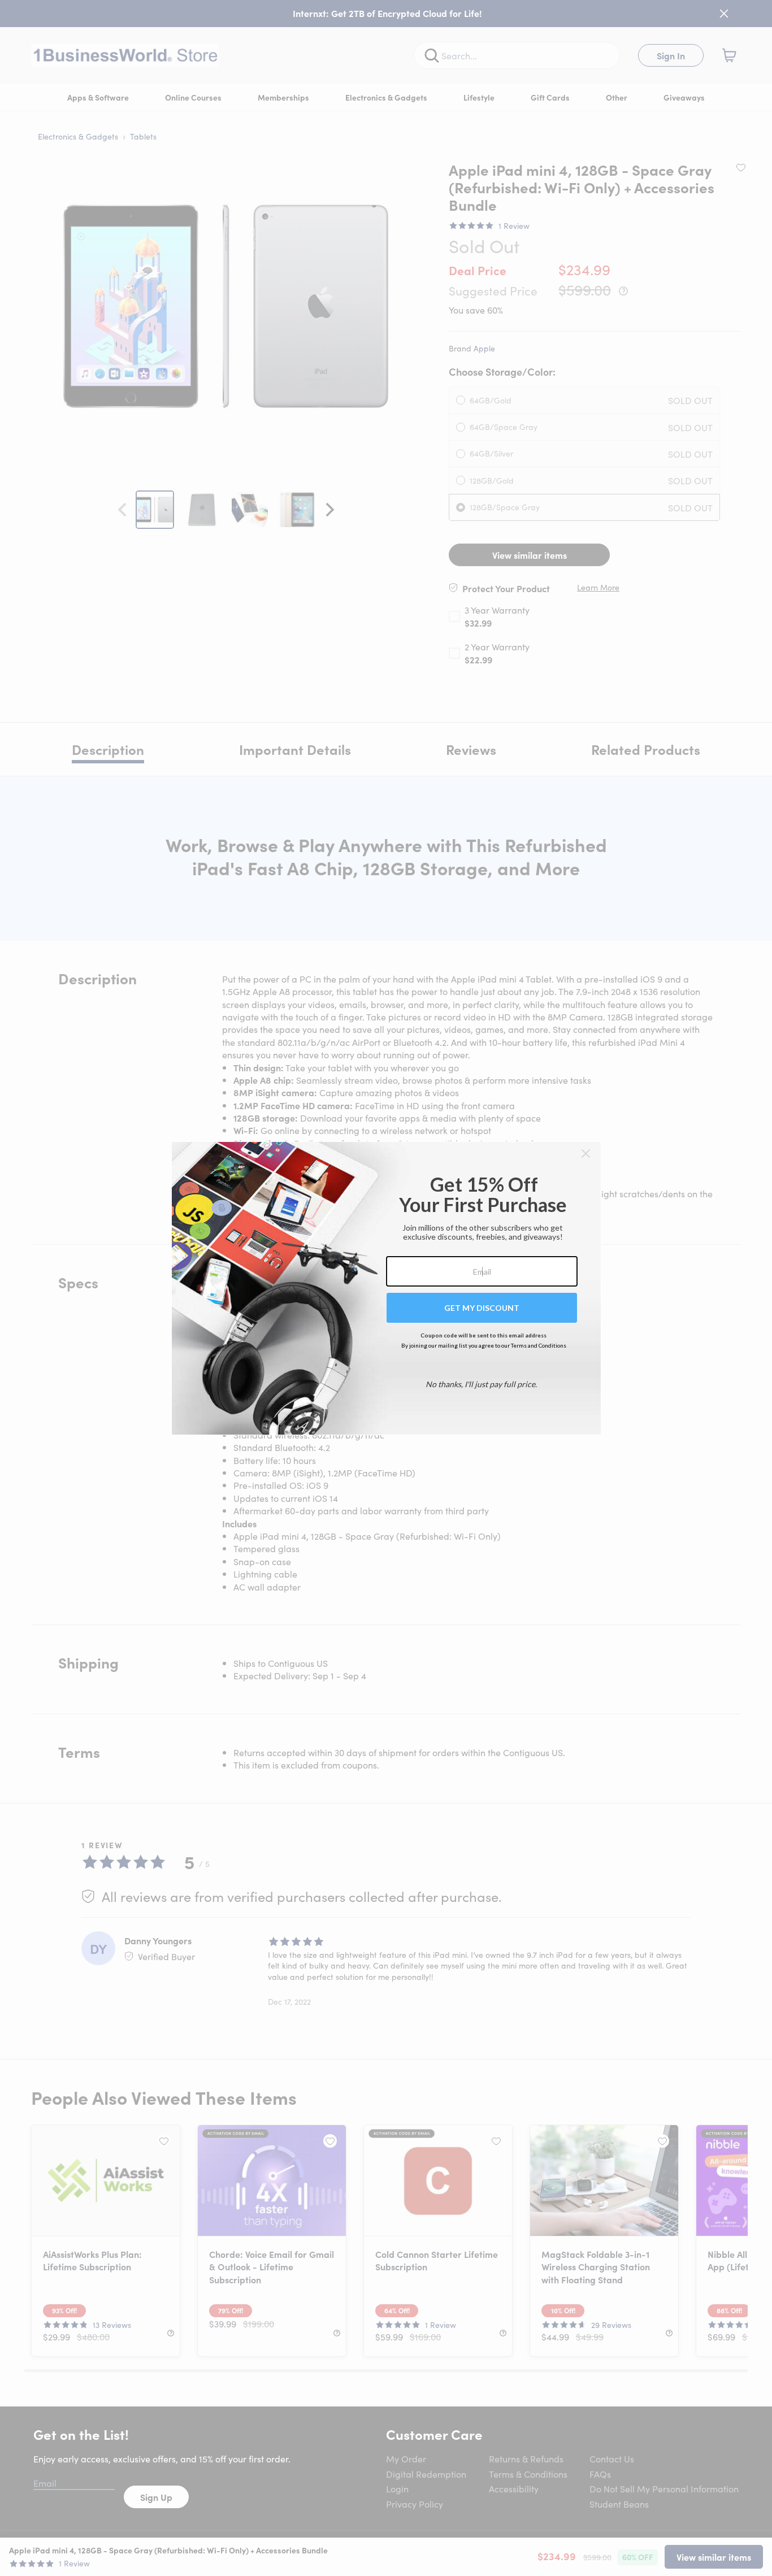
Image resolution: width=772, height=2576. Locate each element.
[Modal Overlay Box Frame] (386, 1288)
